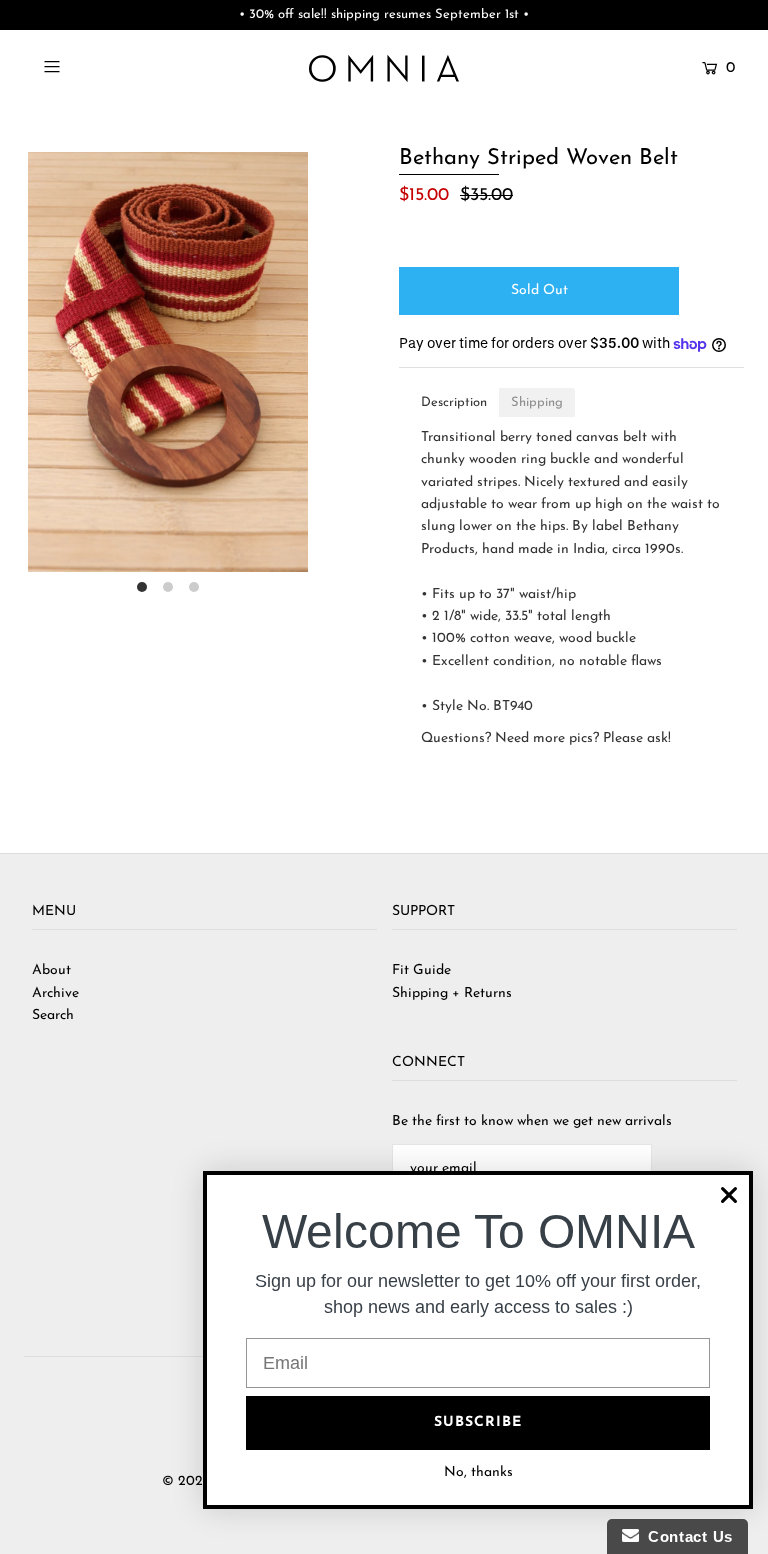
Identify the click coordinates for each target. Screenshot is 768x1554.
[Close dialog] (729, 1195)
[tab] (454, 402)
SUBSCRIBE (478, 1422)
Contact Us (686, 1536)
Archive (55, 993)
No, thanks (478, 1472)
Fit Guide (421, 970)
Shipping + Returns (452, 993)
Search (53, 1015)
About (51, 970)
